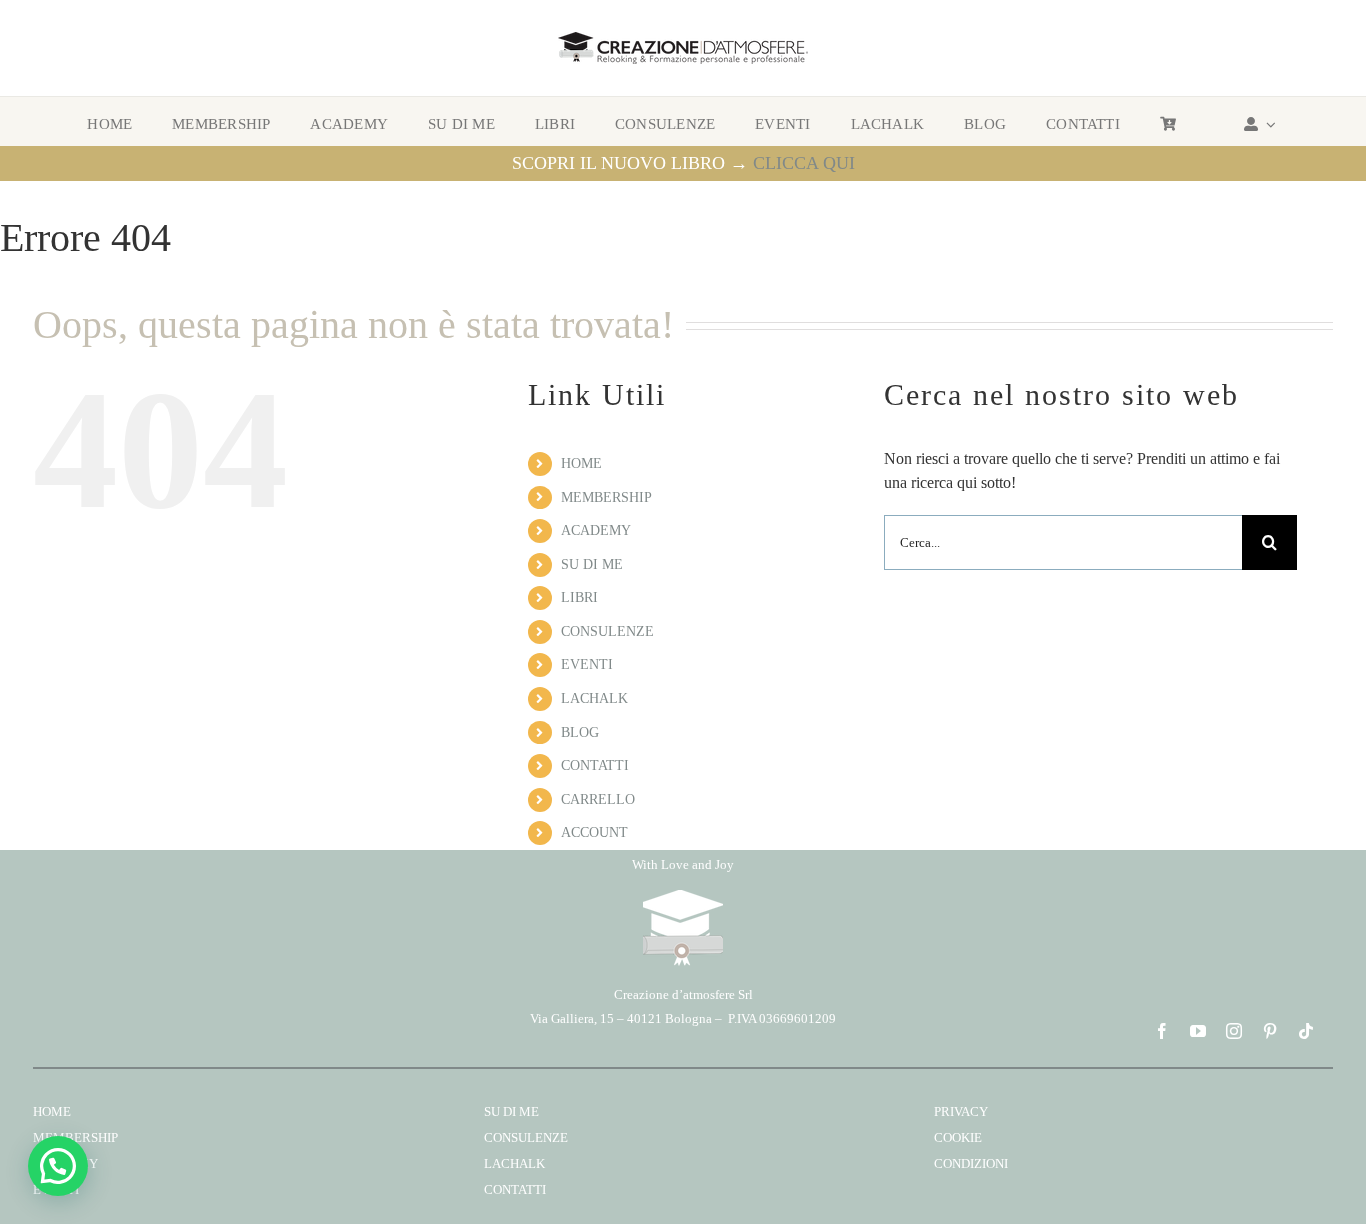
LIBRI (579, 597)
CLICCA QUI (804, 163)
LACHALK (594, 698)
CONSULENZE (607, 631)
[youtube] (1198, 1031)
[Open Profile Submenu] (1268, 124)
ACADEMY (596, 530)
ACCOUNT (594, 832)
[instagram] (1234, 1031)
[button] (58, 1166)
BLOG (580, 732)
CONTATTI (595, 765)
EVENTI (587, 664)
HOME (581, 463)
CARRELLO (598, 799)
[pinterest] (1270, 1031)
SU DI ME (592, 564)
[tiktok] (1306, 1031)
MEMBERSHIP (606, 497)
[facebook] (1162, 1031)
